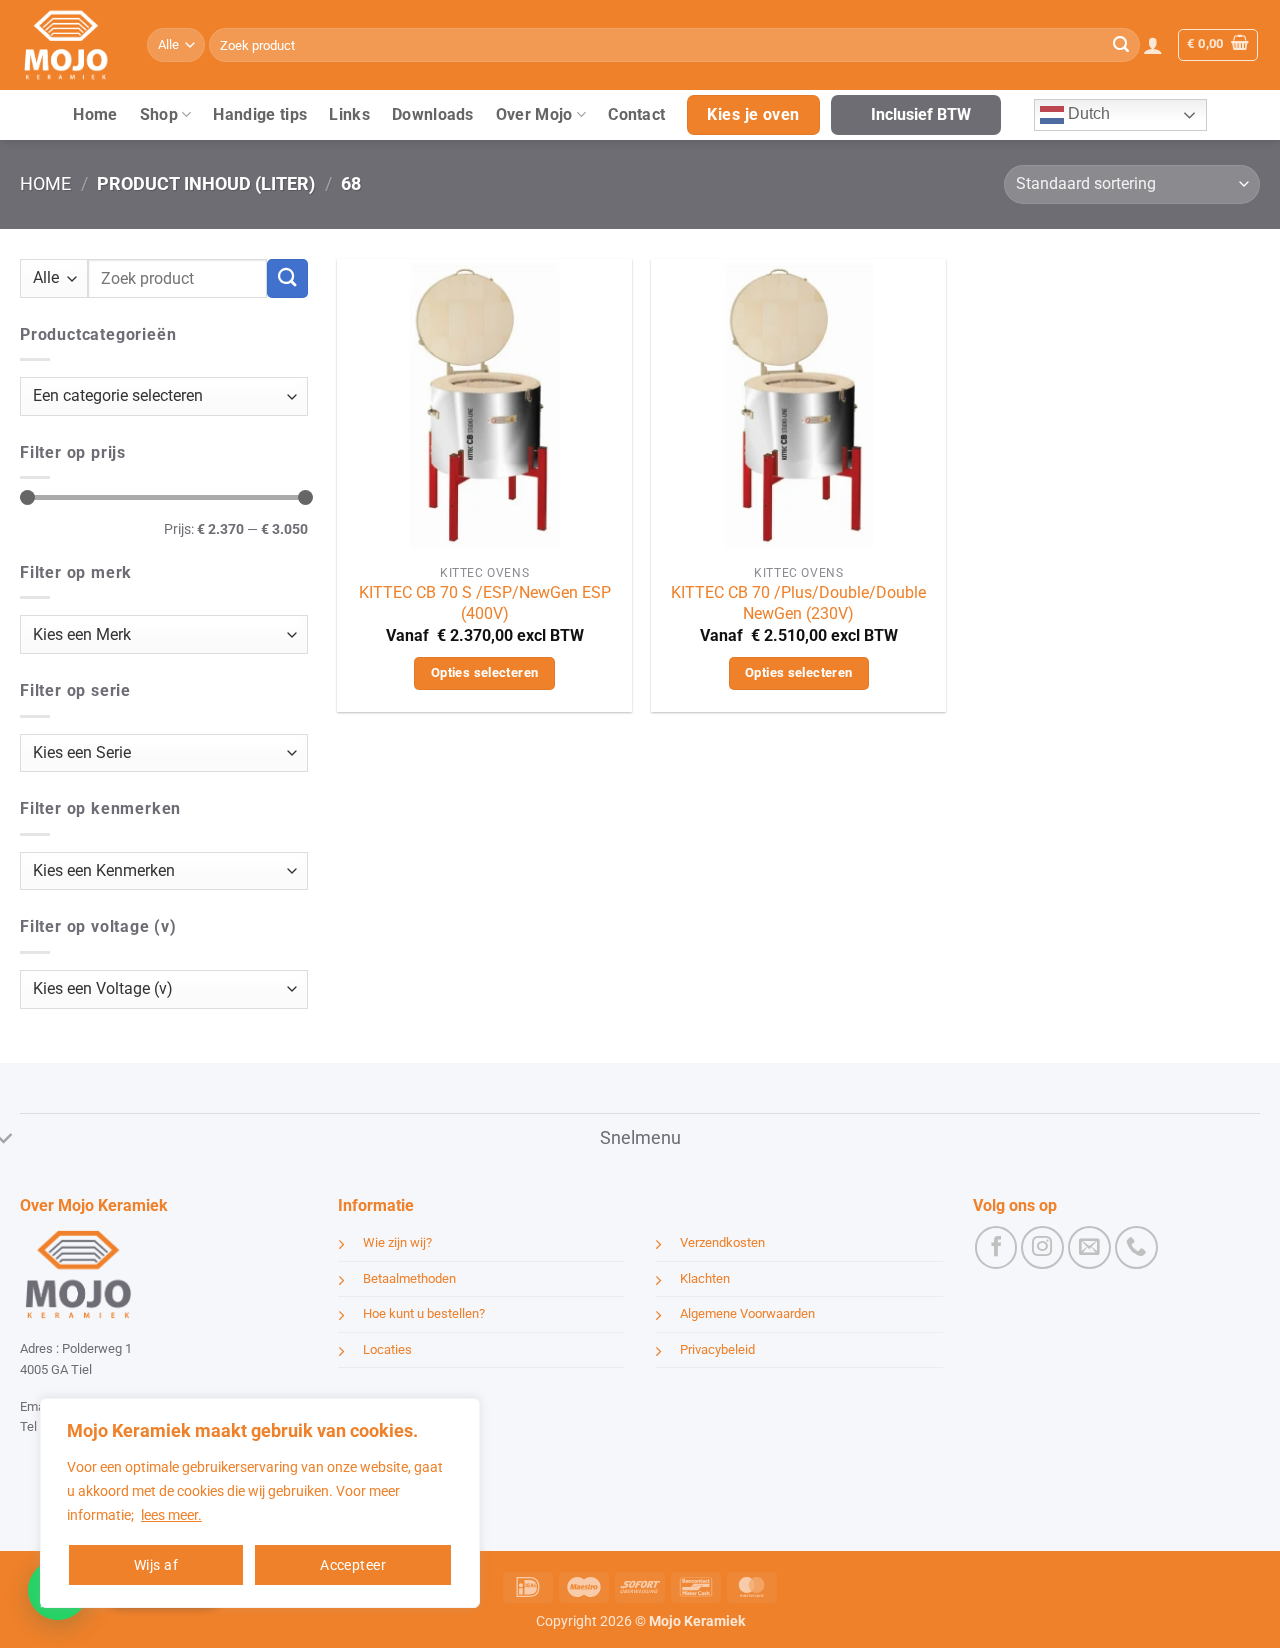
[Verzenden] (1121, 45)
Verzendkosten (722, 1242)
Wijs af (156, 1565)
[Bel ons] (1136, 1247)
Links (349, 114)
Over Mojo (534, 114)
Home (95, 114)
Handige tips (260, 114)
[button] (1153, 45)
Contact (636, 114)
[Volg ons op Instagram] (1042, 1247)
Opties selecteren (485, 672)
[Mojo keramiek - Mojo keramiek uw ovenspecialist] (68, 45)
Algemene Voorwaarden (747, 1313)
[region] (260, 1503)
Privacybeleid (717, 1349)
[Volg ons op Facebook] (996, 1247)
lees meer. (171, 1515)
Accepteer (353, 1565)
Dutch (1087, 113)
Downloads (433, 114)
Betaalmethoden (409, 1278)
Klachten (705, 1278)
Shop (159, 114)
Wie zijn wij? (397, 1242)
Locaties (387, 1349)
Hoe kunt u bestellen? (424, 1313)
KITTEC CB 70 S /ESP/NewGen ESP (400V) (485, 603)
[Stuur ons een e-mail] (1089, 1247)
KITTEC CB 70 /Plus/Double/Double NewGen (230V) (798, 603)
